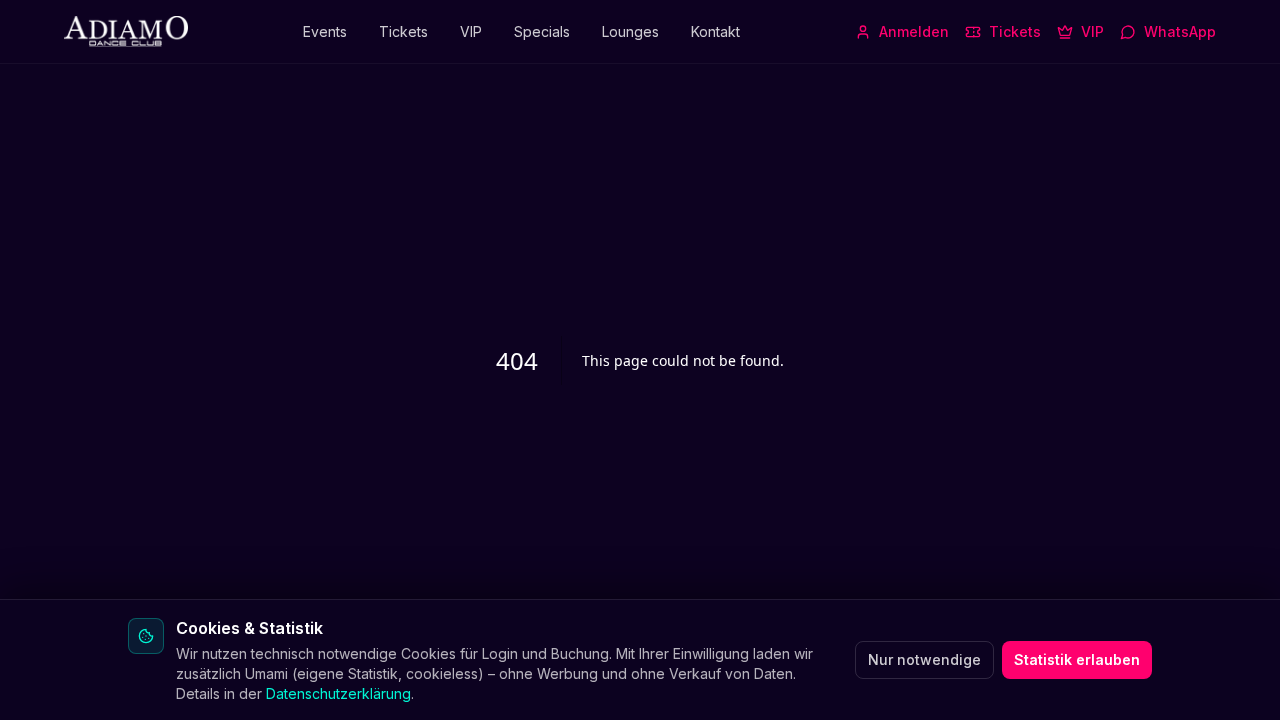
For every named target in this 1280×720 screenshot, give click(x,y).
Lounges (630, 31)
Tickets (403, 31)
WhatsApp (1180, 31)
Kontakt (715, 31)
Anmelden (914, 31)
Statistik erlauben (1077, 659)
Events (325, 31)
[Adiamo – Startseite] (126, 32)
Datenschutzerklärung (338, 693)
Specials (542, 31)
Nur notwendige (924, 659)
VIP (471, 31)
